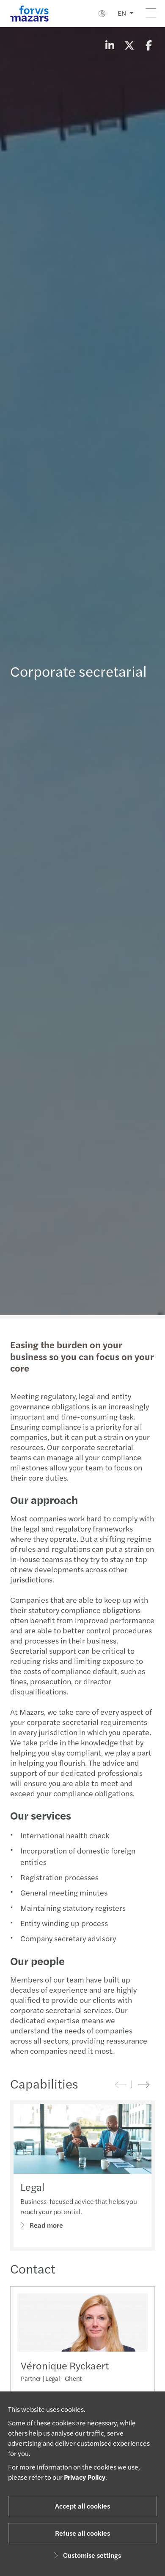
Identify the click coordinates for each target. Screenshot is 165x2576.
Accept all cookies (82, 2506)
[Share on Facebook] (148, 45)
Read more (46, 2225)
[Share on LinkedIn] (110, 45)
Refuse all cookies (82, 2533)
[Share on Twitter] (129, 45)
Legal (32, 2187)
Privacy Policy (85, 2477)
